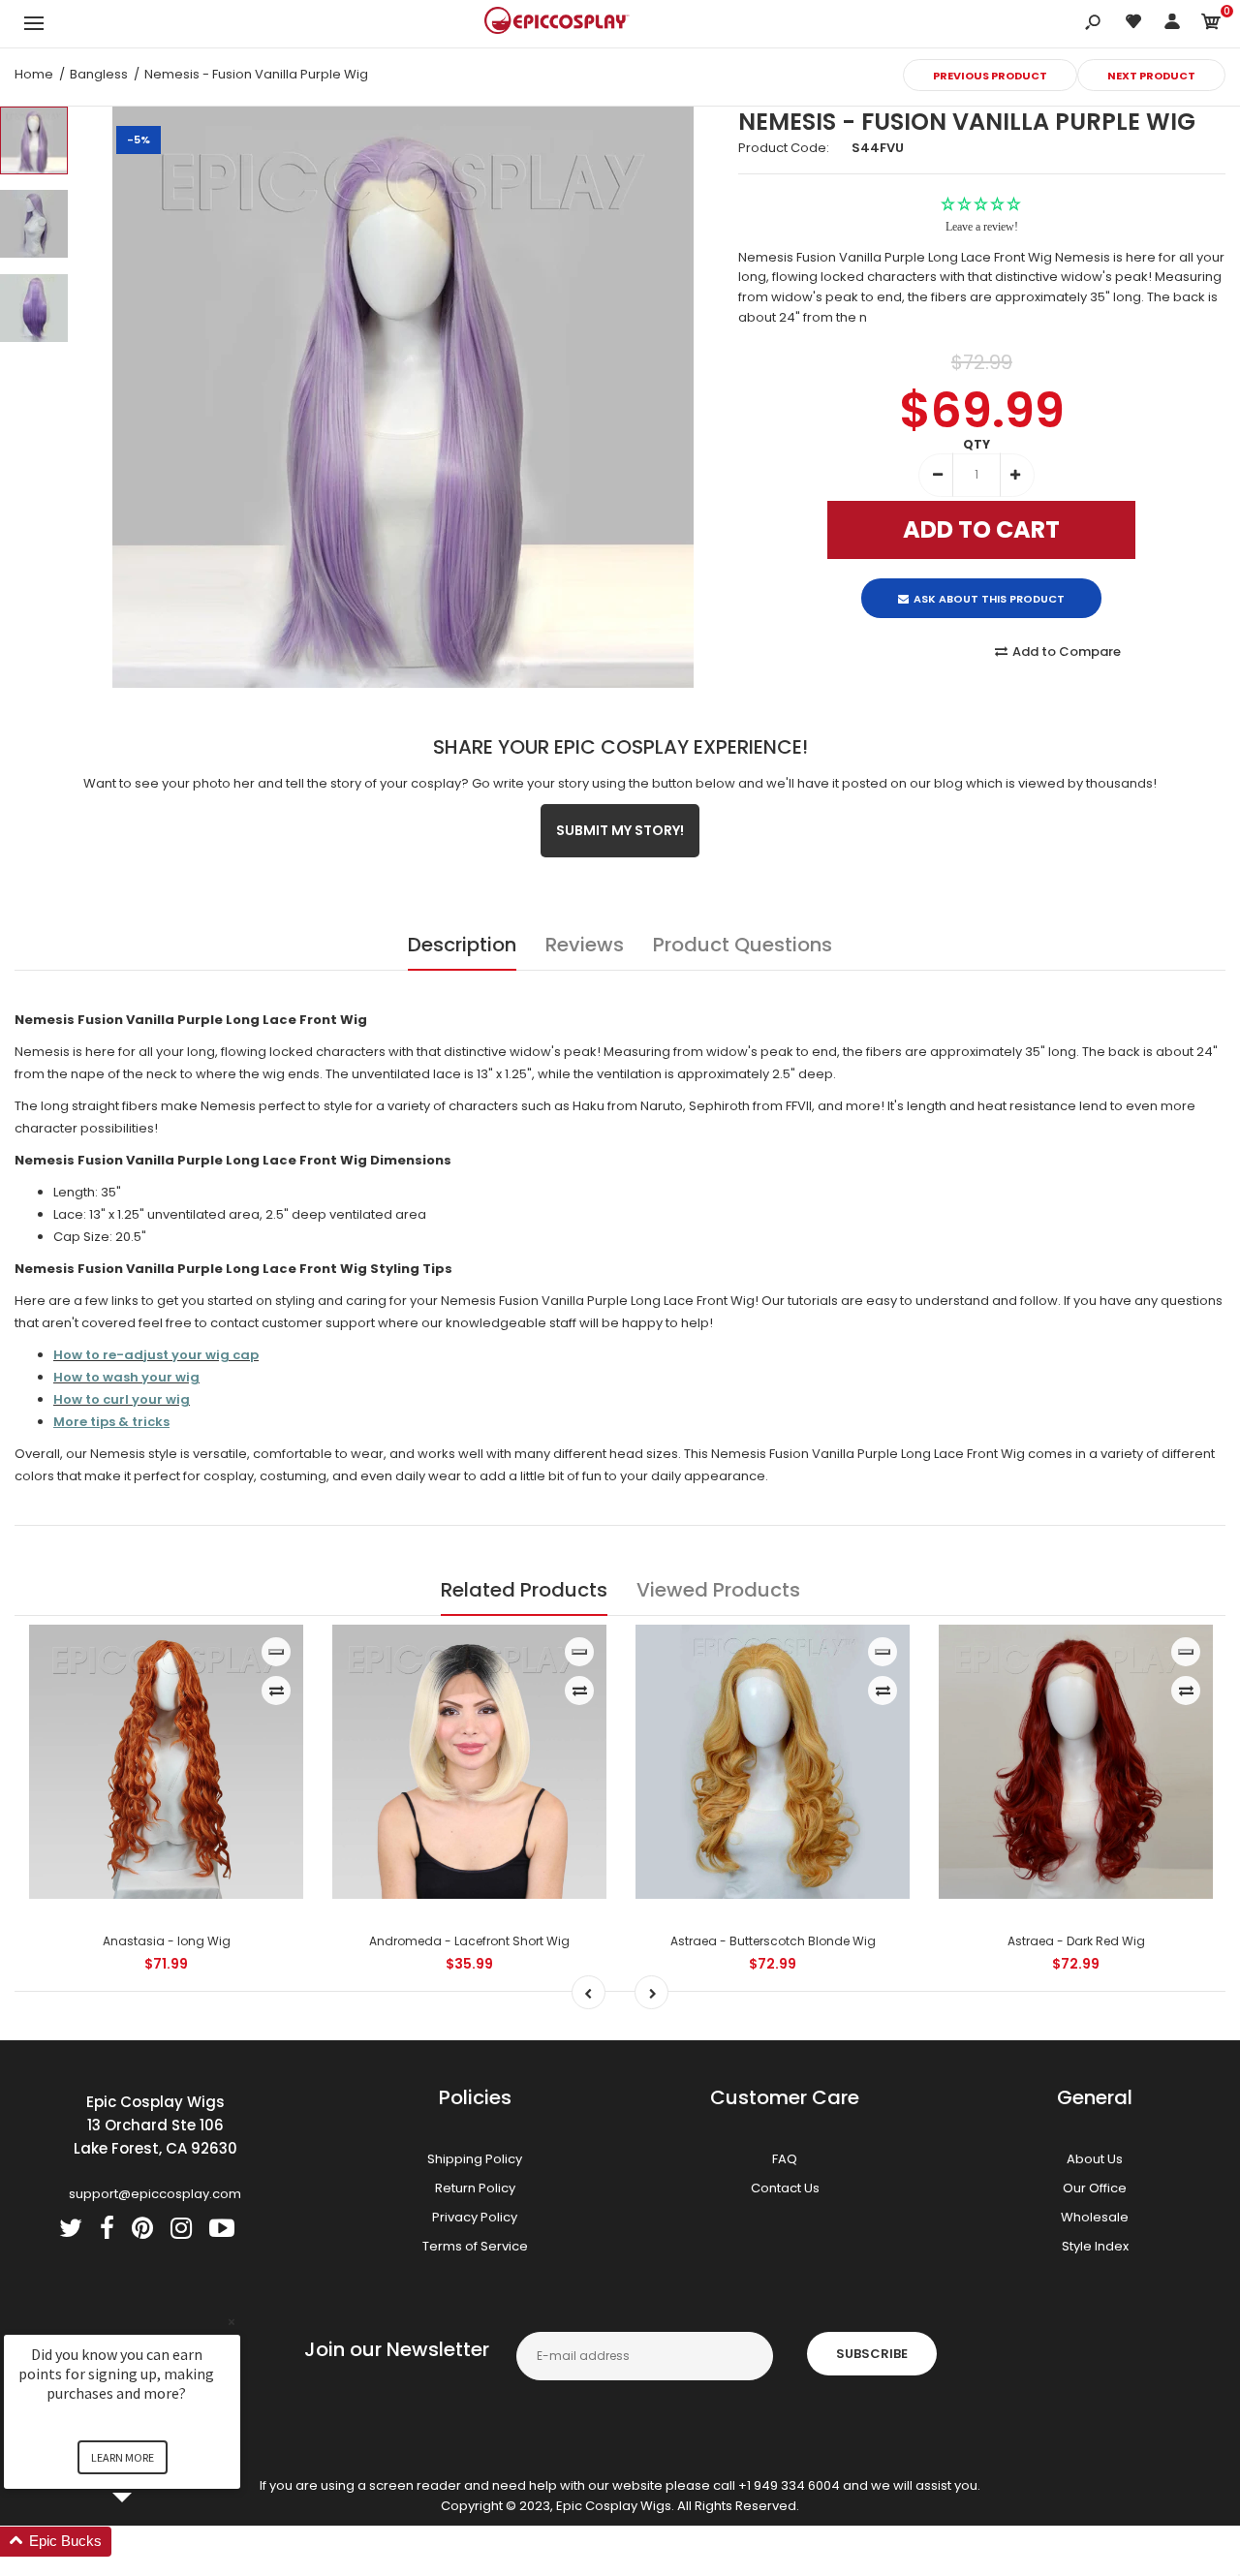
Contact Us (785, 2184)
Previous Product (990, 76)
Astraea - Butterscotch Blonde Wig (773, 1937)
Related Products (524, 1586)
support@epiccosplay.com (155, 2190)
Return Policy (475, 2184)
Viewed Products (718, 1586)
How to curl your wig (122, 1396)
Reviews (585, 941)
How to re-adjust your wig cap (156, 1351)
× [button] (232, 2322)
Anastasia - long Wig (167, 1937)
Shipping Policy (475, 2155)
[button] (145, 2542)
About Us (1095, 2155)
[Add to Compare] (277, 1687)
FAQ (785, 2155)
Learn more (123, 2457)
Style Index (1095, 2242)
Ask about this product (989, 582)
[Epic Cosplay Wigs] (557, 23)
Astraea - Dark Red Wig (1076, 1937)
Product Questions (743, 941)
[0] (1211, 25)
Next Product (1151, 76)
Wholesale (1095, 2213)
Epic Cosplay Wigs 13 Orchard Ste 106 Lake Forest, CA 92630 (155, 2121)
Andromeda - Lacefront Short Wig (469, 1937)
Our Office (1095, 2184)
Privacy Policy (475, 2213)
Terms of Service (475, 2242)
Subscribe (872, 2351)
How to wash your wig (126, 1373)
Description (462, 941)
